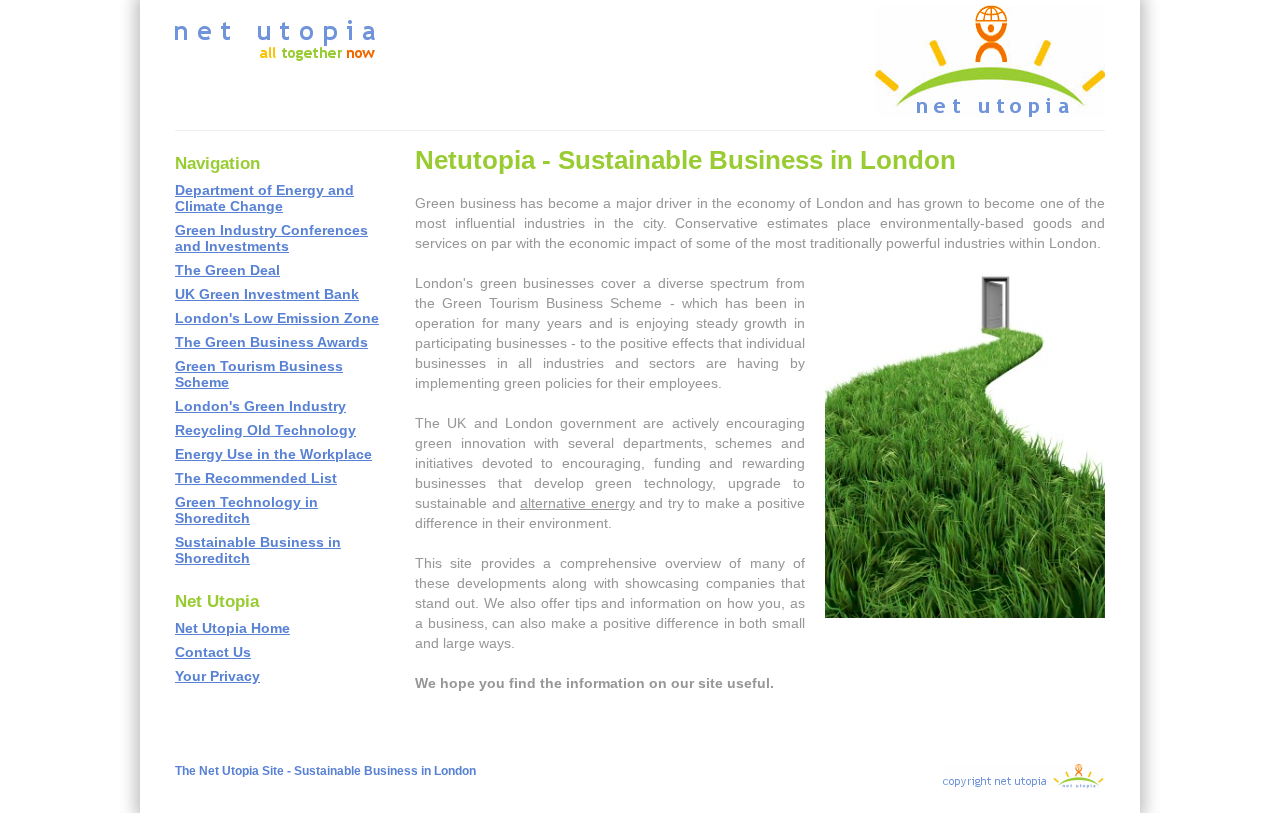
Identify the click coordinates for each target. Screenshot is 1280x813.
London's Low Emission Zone (277, 318)
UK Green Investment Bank (267, 294)
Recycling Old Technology (265, 430)
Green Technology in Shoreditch (246, 510)
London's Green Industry (260, 406)
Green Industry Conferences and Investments (271, 238)
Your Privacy (217, 676)
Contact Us (213, 652)
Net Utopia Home (232, 628)
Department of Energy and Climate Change (264, 198)
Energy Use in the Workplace (273, 454)
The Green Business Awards (271, 342)
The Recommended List (256, 478)
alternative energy (577, 503)
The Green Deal (227, 270)
